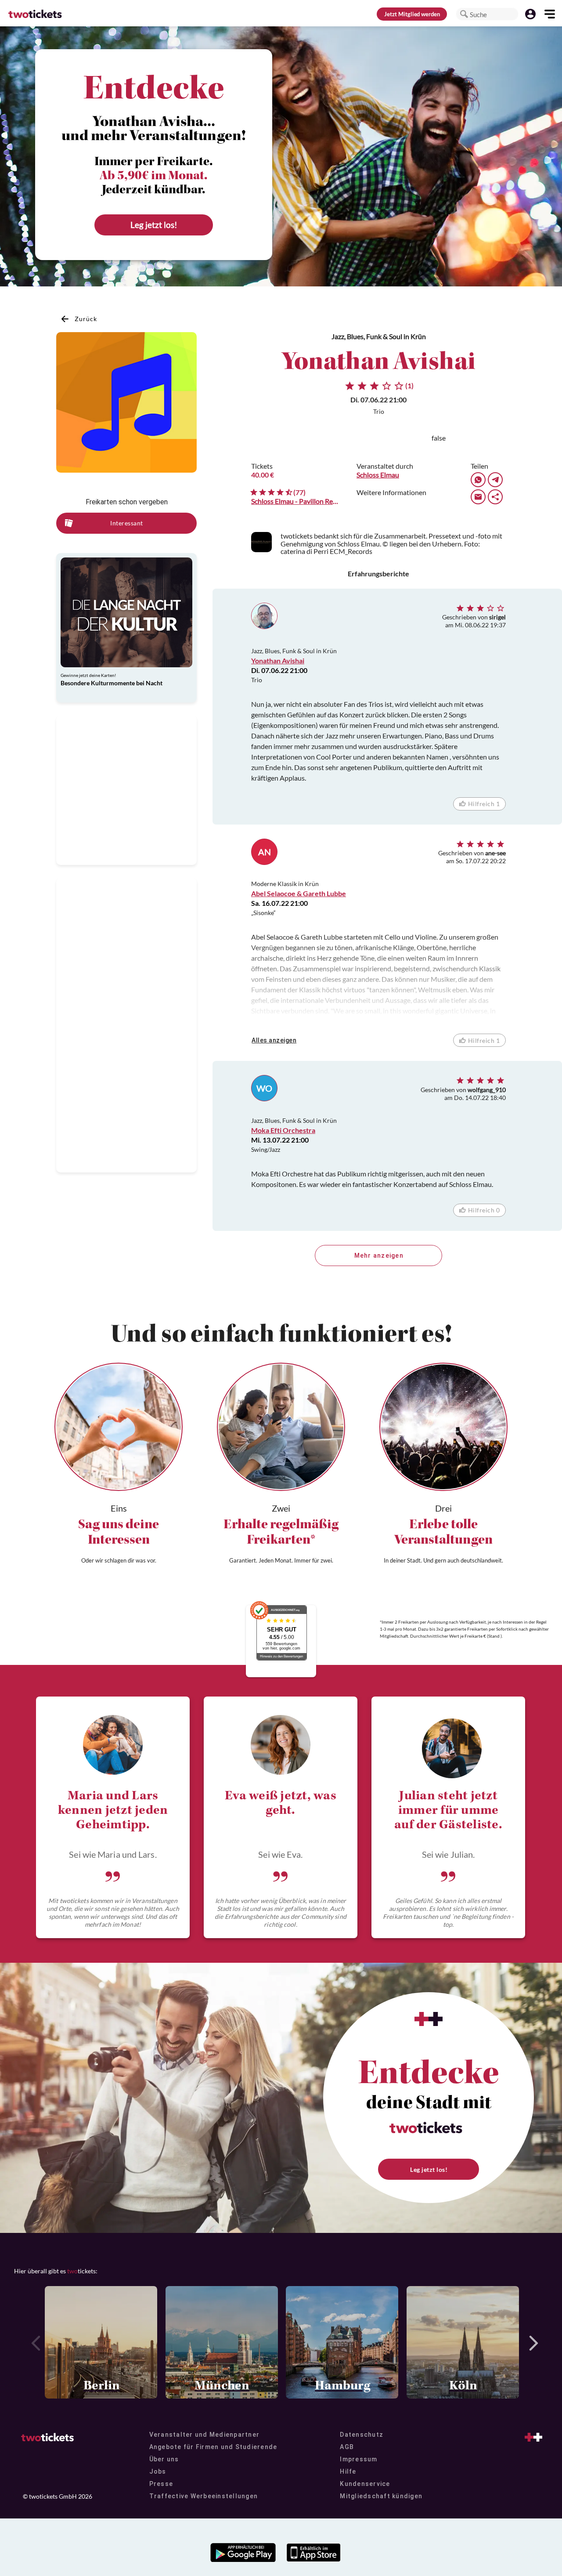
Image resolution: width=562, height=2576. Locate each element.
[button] (464, 14)
